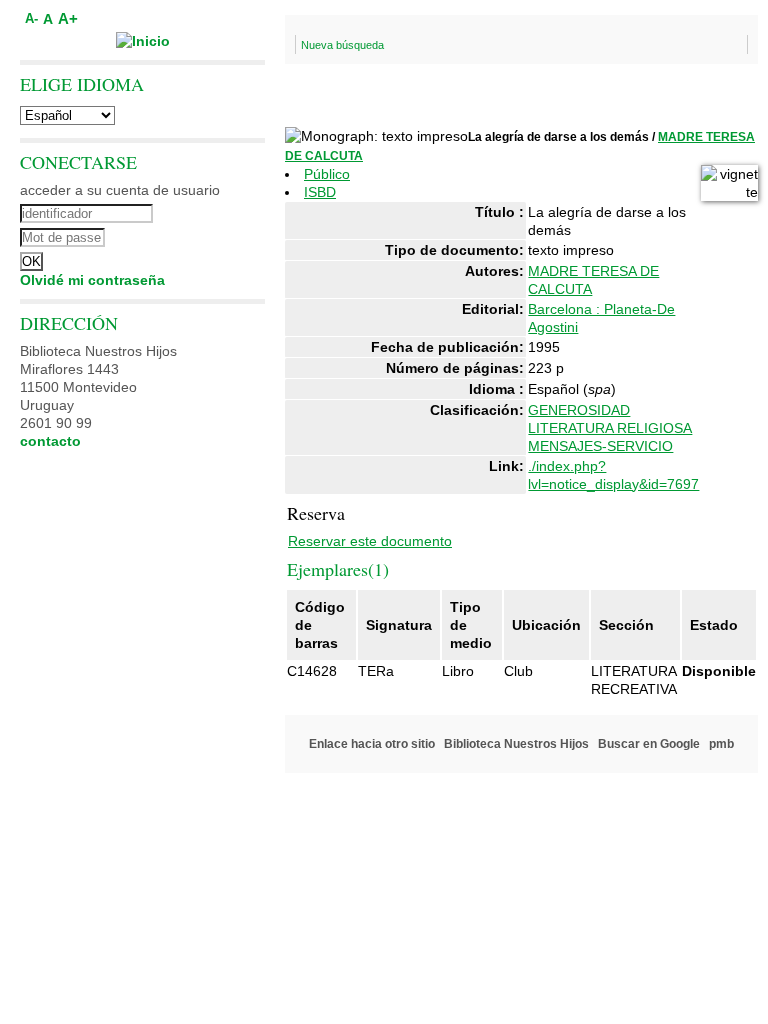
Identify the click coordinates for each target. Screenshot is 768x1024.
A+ (68, 18)
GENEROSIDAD (579, 410)
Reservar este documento (370, 541)
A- (31, 19)
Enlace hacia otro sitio (372, 744)
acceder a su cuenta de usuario (120, 190)
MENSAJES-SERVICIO (600, 446)
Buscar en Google (649, 744)
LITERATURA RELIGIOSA (610, 428)
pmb (721, 744)
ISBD (320, 192)
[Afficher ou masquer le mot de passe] (197, 235)
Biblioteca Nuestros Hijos (516, 744)
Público (327, 174)
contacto (50, 441)
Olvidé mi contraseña (92, 280)
